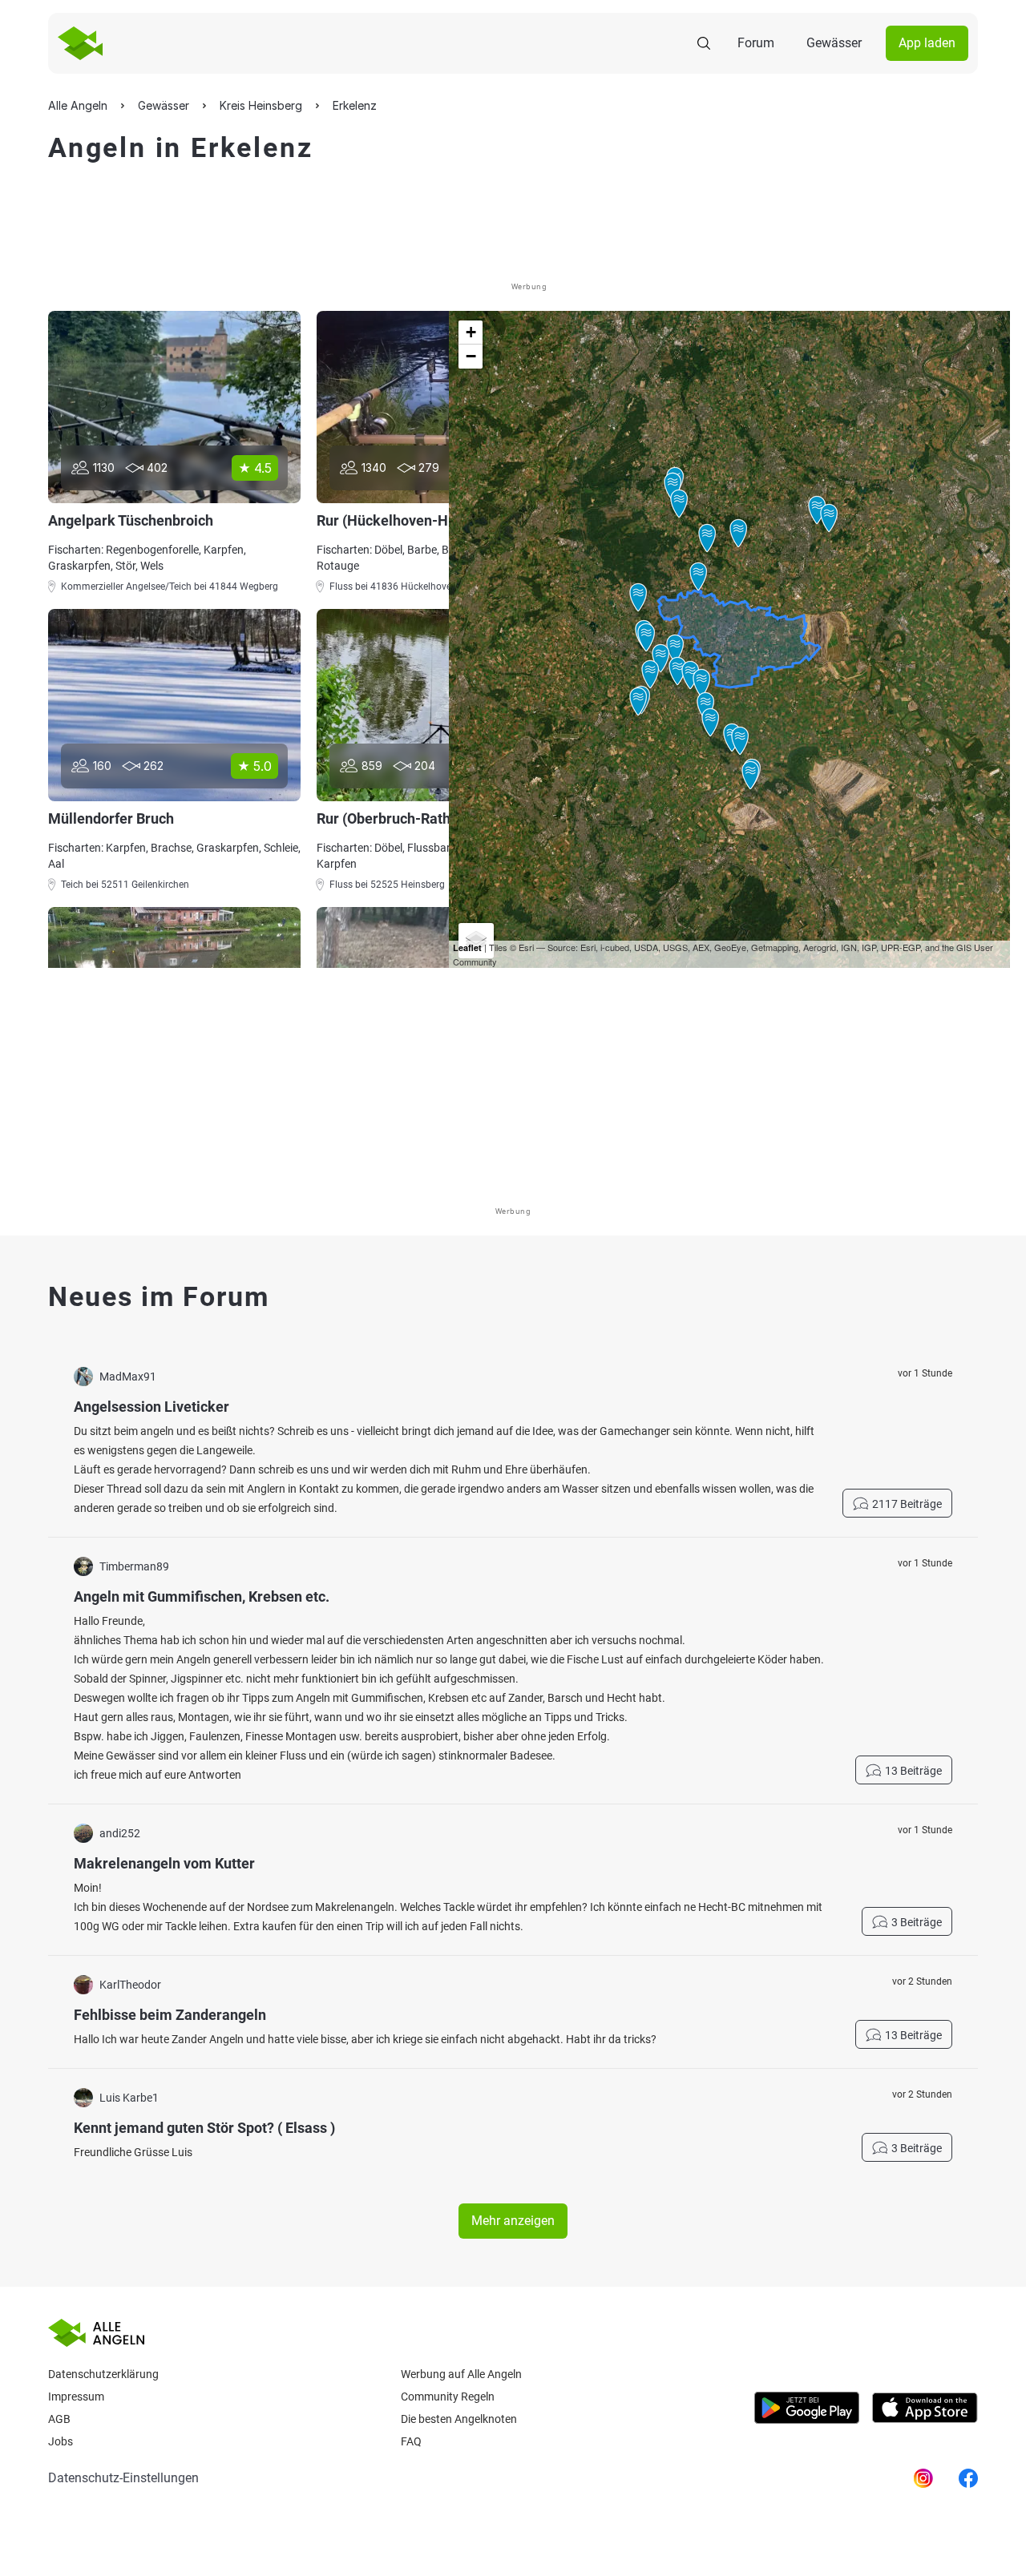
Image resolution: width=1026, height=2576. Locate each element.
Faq (411, 2441)
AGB (59, 2419)
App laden (927, 43)
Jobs (61, 2441)
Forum (756, 43)
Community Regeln (448, 2397)
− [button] (471, 356)
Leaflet (467, 947)
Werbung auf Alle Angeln (461, 2374)
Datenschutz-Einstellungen (123, 2478)
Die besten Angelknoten (459, 2419)
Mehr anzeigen (513, 2221)
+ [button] (471, 332)
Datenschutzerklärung (103, 2374)
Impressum (76, 2397)
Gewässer (834, 43)
